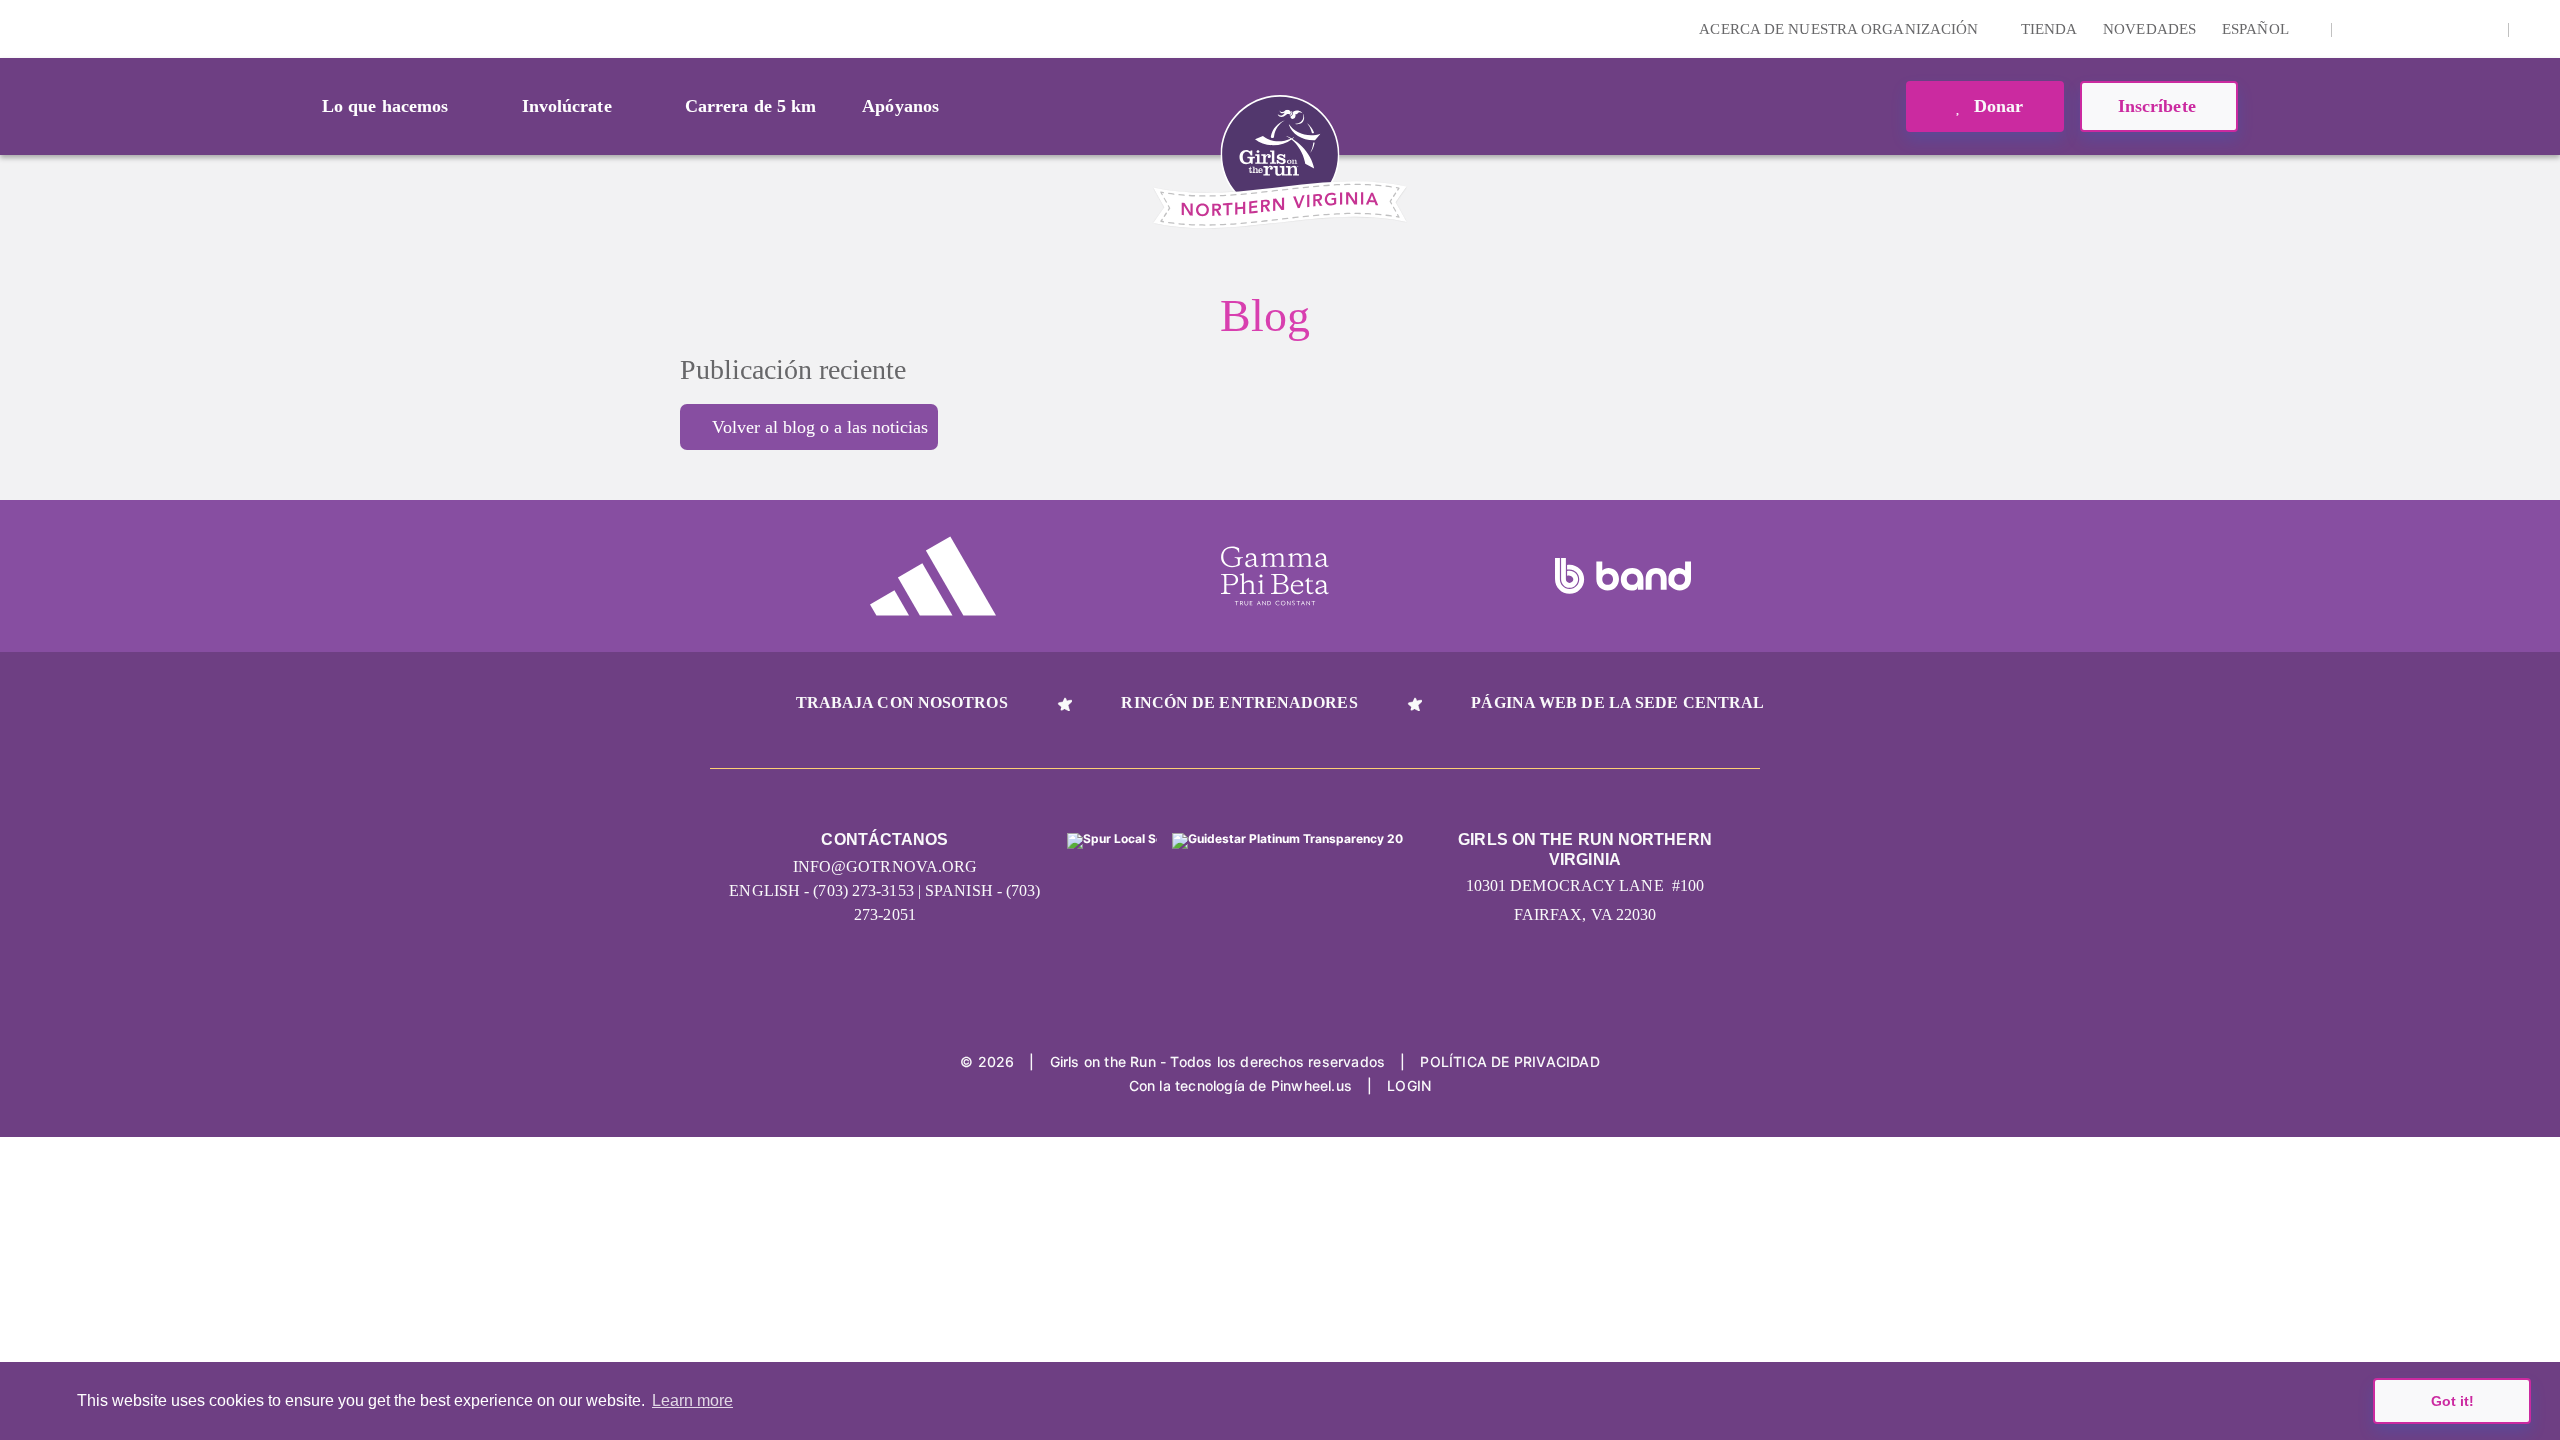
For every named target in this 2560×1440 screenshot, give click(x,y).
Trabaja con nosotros (902, 702)
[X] (2420, 29)
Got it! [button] (2452, 1401)
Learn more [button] (692, 1400)
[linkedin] (2389, 29)
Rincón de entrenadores (1239, 702)
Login (19, 28)
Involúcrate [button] (567, 106)
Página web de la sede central (1617, 702)
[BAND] (1623, 576)
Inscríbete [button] (2159, 106)
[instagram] (2358, 29)
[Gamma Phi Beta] (1275, 576)
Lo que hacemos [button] (385, 106)
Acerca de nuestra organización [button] (1840, 29)
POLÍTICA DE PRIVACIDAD (1509, 1061)
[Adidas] (933, 576)
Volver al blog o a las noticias (820, 427)
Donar (1996, 106)
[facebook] (2482, 29)
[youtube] (2451, 29)
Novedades (2149, 29)
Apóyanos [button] (900, 106)
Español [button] (2257, 29)
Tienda (2049, 29)
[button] (2535, 29)
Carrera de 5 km (751, 106)
